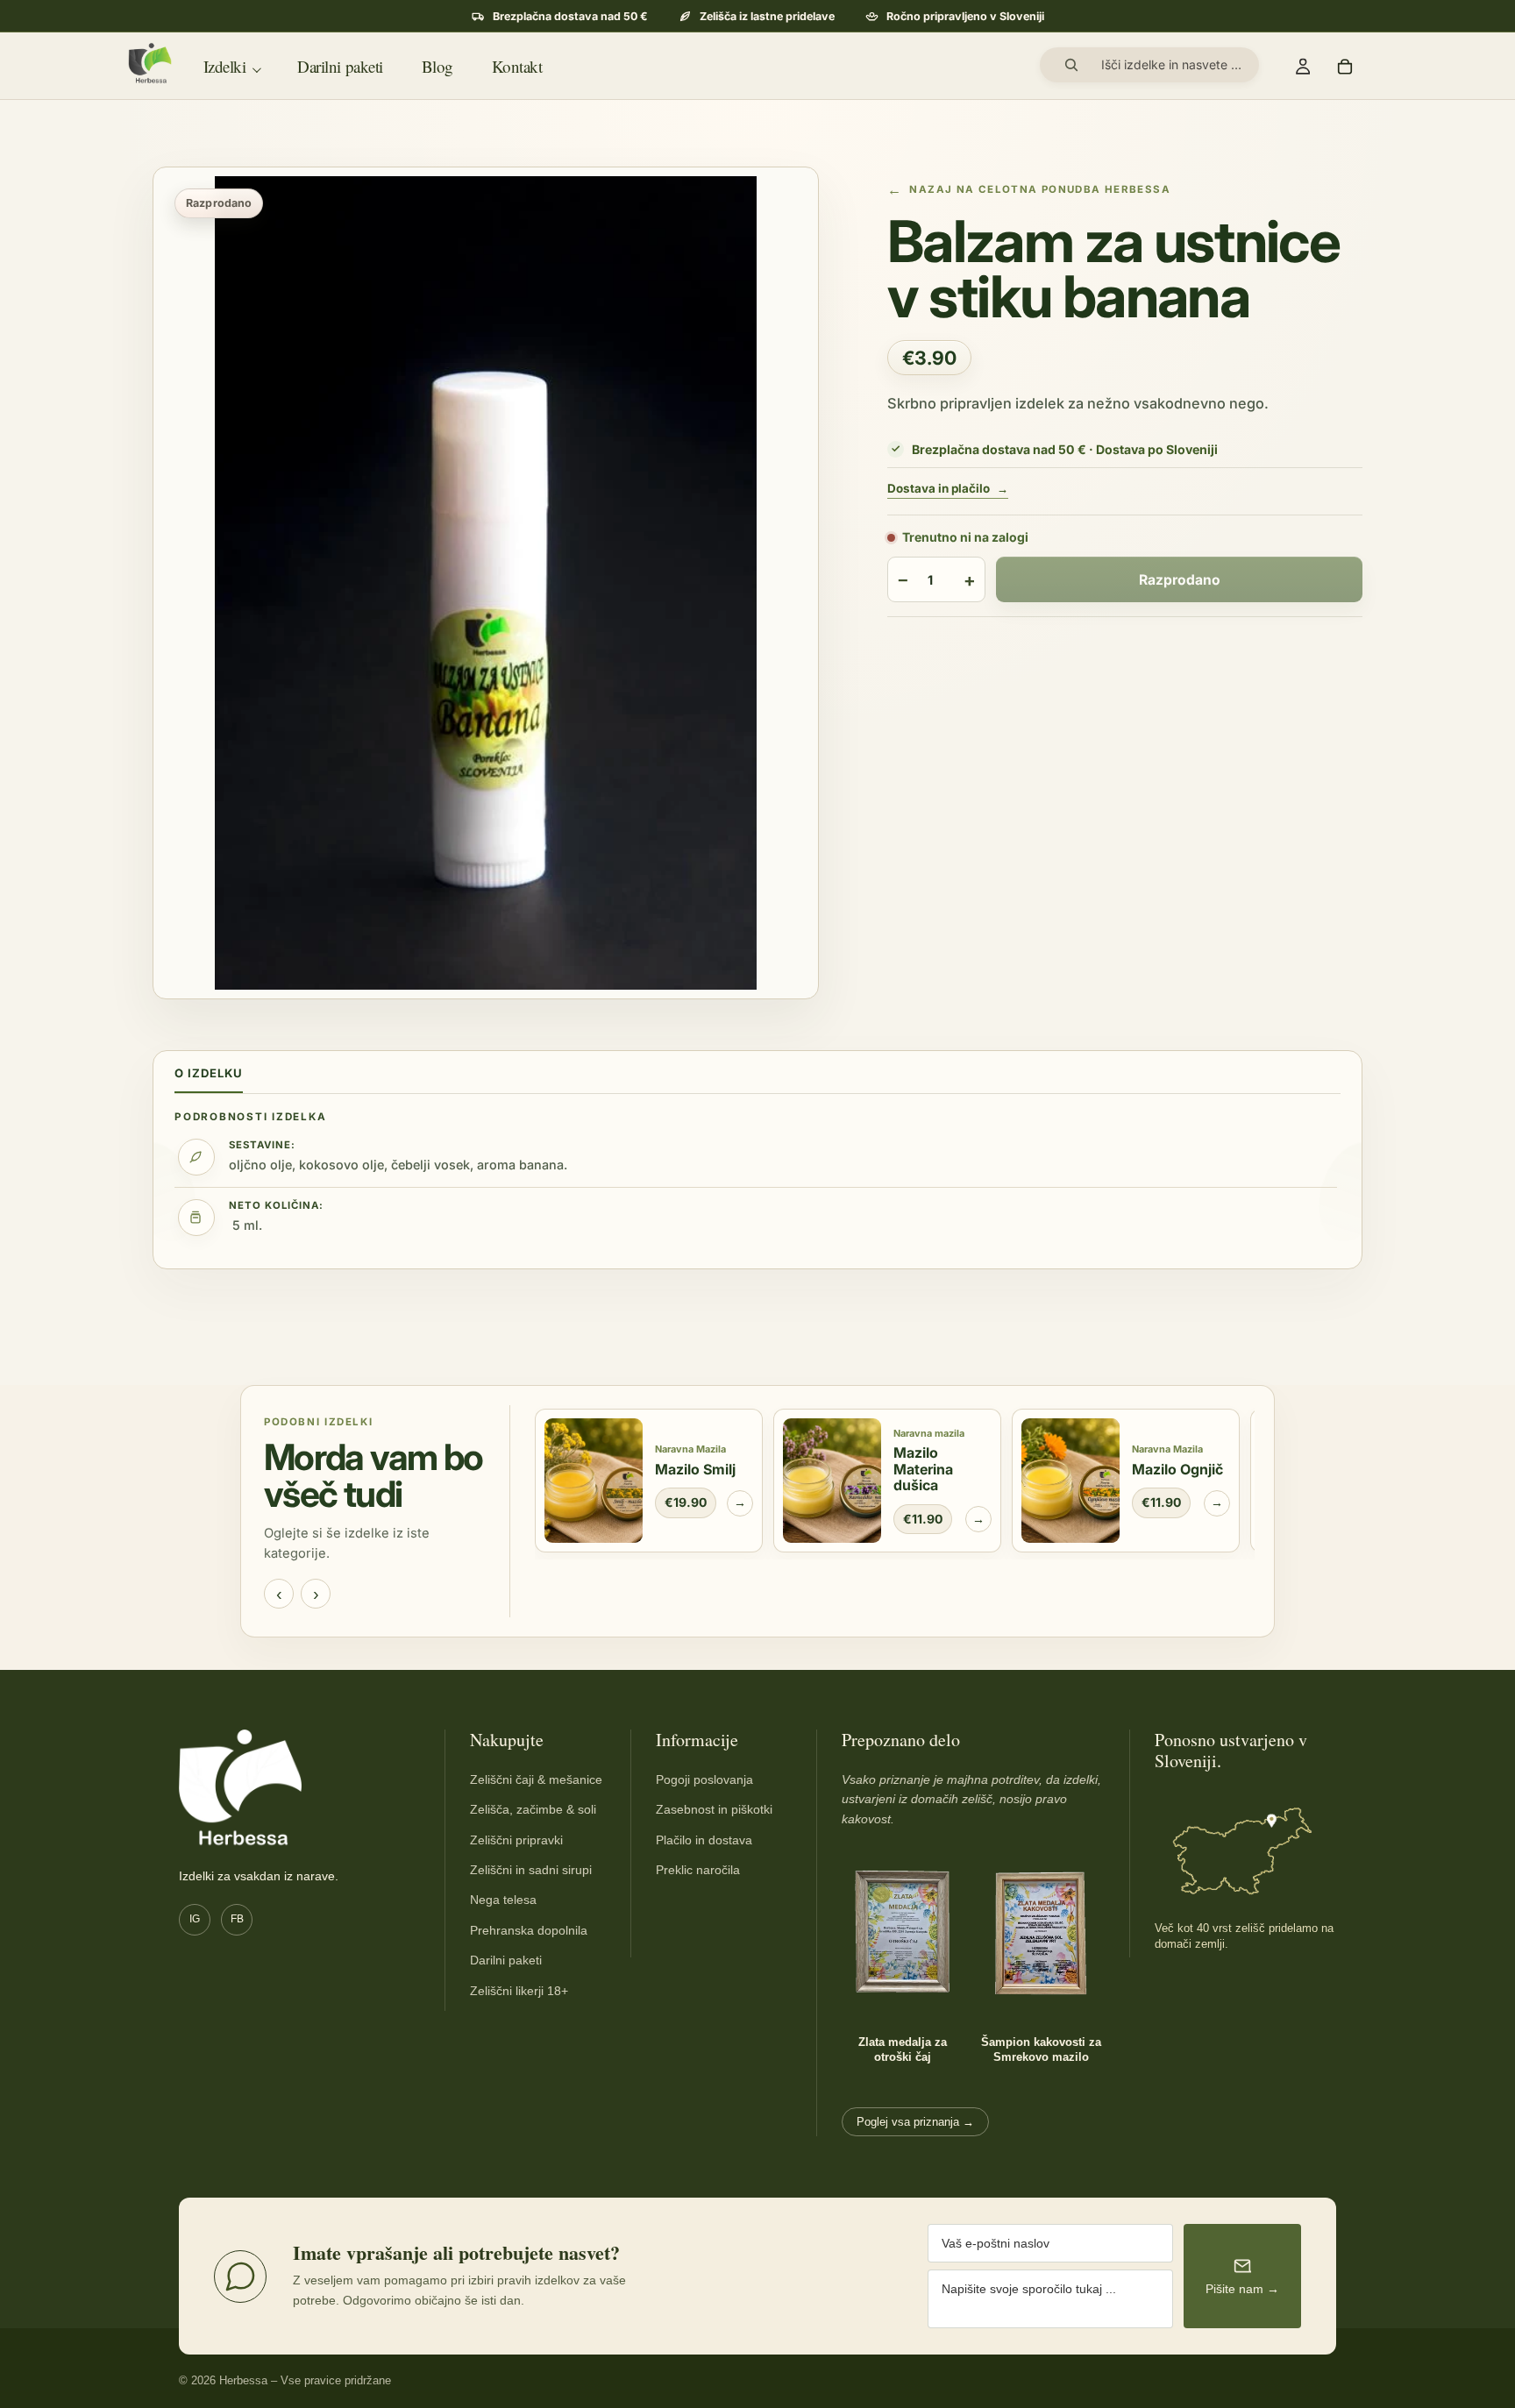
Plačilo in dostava (704, 1840)
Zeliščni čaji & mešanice (536, 1779)
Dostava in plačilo (948, 489)
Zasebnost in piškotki (714, 1809)
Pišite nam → (1242, 2289)
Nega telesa (503, 1900)
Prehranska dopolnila (529, 1930)
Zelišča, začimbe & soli (533, 1809)
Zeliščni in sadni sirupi (531, 1870)
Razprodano (1180, 580)
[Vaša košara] (1345, 66)
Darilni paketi (506, 1960)
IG (195, 1919)
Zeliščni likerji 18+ (519, 1991)
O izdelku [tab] (209, 1073)
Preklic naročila (698, 1870)
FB (237, 1919)
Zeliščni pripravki (516, 1840)
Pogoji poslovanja (704, 1779)
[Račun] (1303, 66)
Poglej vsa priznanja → (915, 2122)
